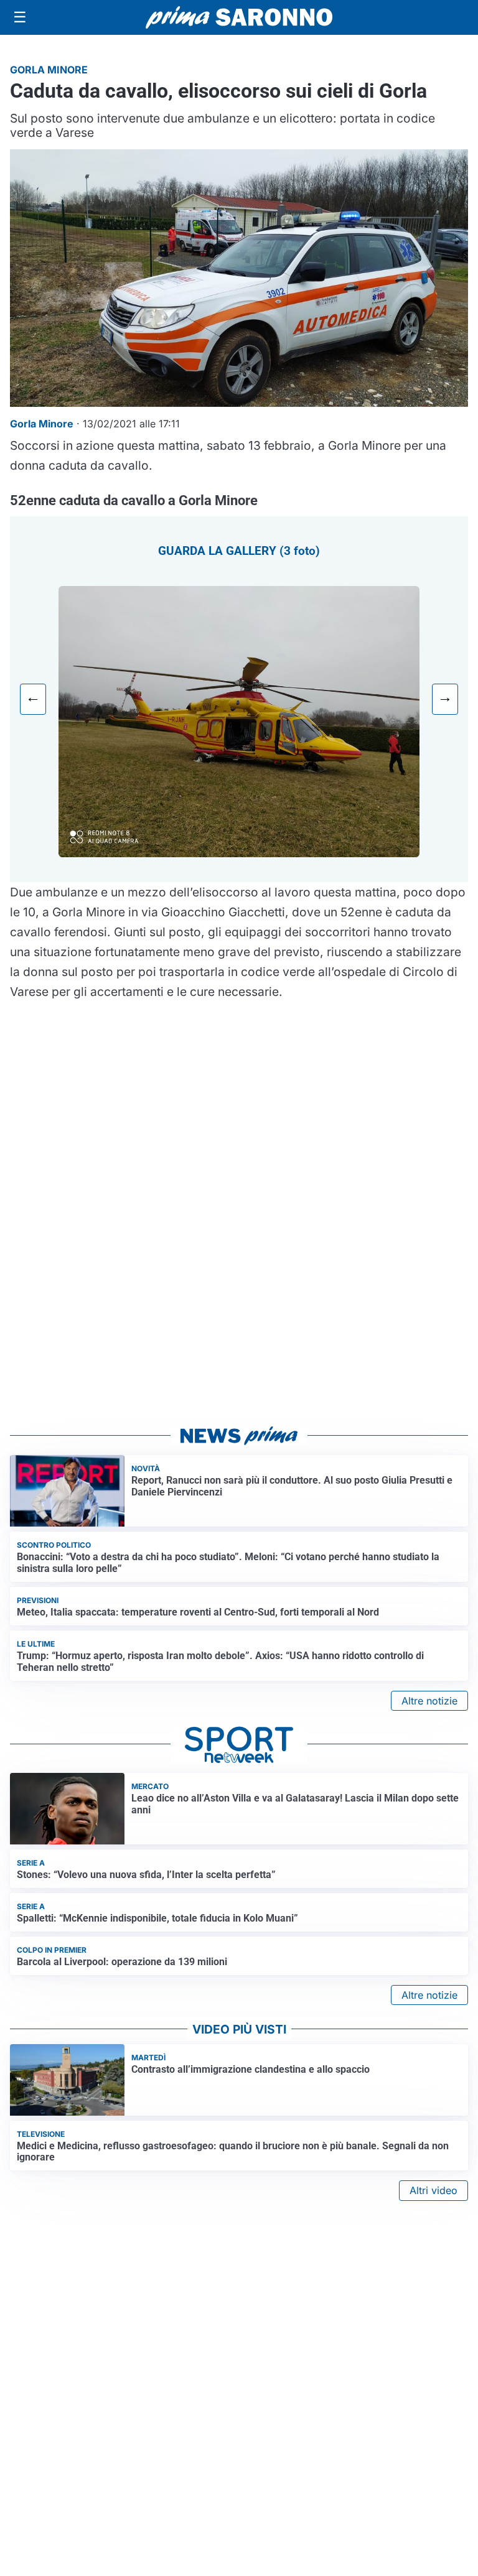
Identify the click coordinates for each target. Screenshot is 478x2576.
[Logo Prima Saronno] (239, 17)
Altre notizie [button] (429, 1701)
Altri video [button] (433, 2190)
